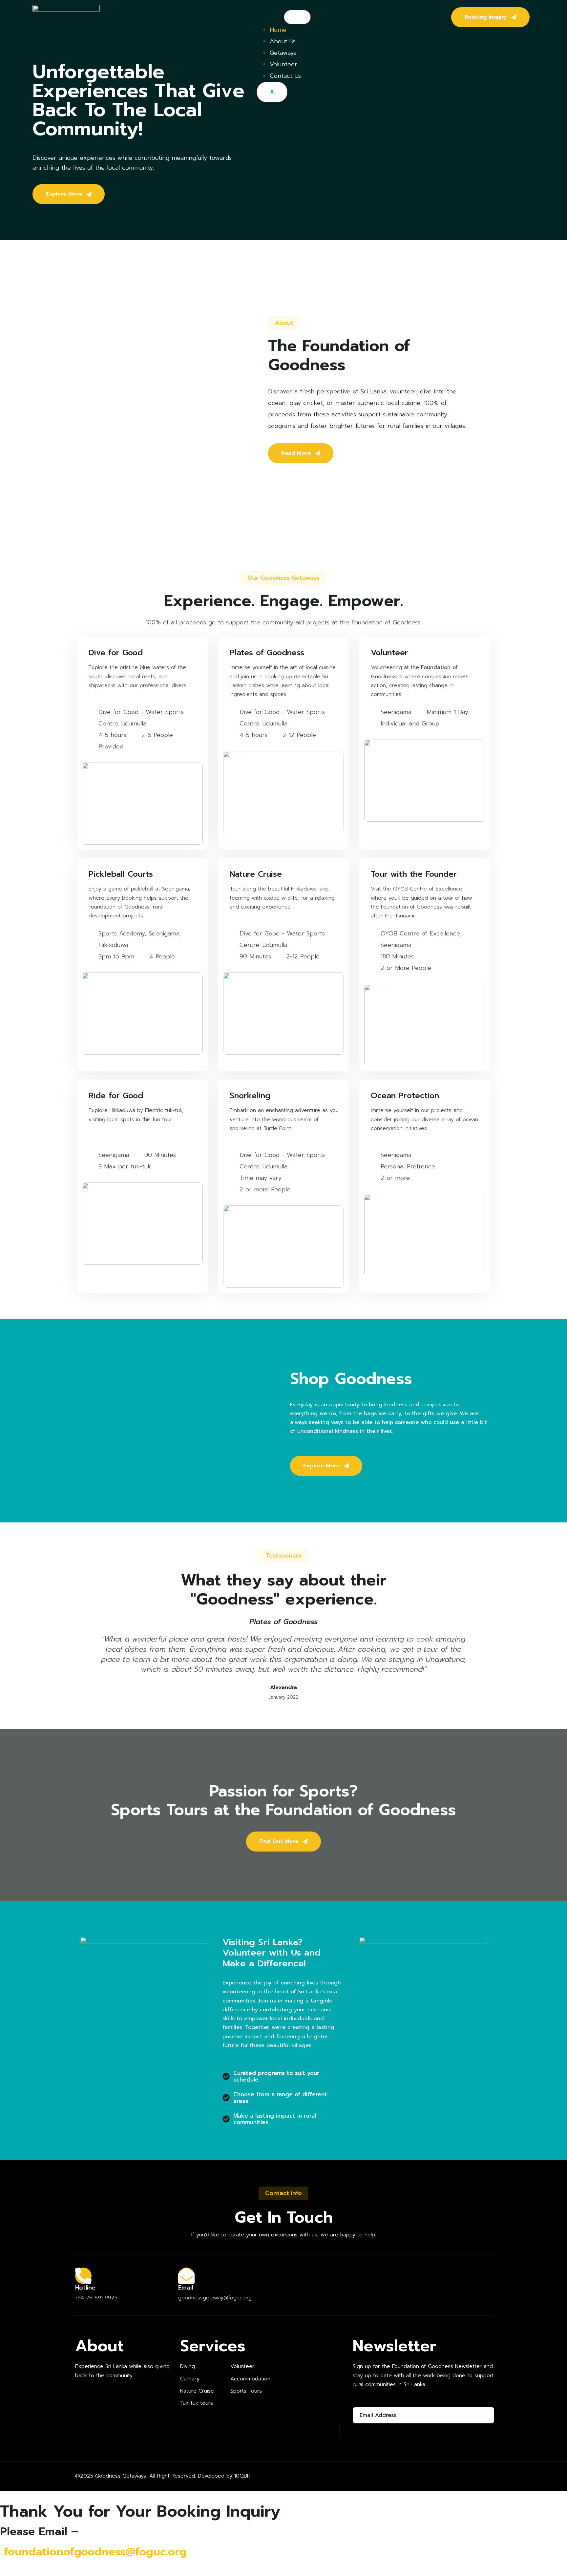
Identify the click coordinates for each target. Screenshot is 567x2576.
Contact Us (285, 76)
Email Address (372, 2401)
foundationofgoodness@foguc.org (95, 2552)
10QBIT (243, 2476)
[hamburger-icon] (297, 17)
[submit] (340, 2431)
